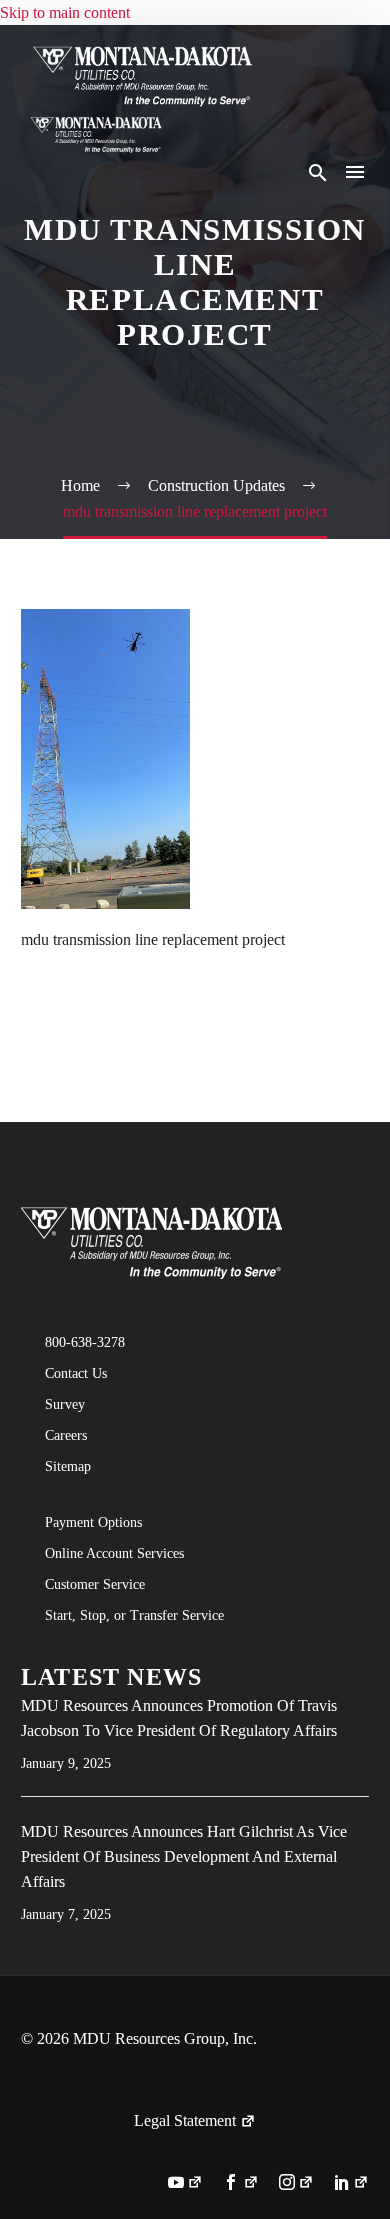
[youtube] (185, 2184)
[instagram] (296, 2184)
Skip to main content (65, 12)
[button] (318, 172)
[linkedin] (351, 2184)
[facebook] (240, 2184)
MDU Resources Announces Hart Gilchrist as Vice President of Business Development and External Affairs (184, 1856)
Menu (355, 172)
